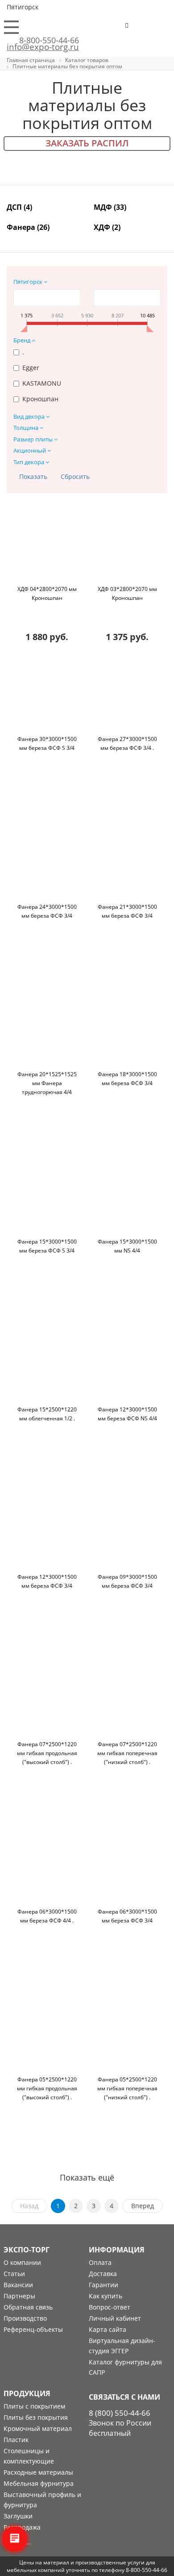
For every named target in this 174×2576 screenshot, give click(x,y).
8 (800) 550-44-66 (120, 2413)
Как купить (106, 2296)
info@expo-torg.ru (43, 47)
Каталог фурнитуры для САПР (125, 2367)
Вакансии (18, 2285)
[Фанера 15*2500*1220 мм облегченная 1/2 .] (47, 1367)
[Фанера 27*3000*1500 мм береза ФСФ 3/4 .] (127, 697)
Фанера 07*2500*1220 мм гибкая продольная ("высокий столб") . (47, 1753)
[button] (154, 29)
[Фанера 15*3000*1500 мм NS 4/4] (127, 1199)
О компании (22, 2262)
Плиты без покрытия (36, 2417)
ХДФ (107, 227)
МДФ (110, 207)
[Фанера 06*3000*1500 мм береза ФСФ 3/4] (127, 1869)
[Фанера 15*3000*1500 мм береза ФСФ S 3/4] (47, 1199)
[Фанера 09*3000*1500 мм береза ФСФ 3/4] (127, 1535)
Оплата (100, 2262)
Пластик (16, 2440)
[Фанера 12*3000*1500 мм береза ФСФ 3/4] (47, 1535)
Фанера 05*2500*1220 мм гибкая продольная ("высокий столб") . (47, 2088)
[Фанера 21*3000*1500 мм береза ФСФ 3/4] (127, 865)
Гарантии (104, 2285)
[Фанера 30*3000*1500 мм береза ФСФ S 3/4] (47, 697)
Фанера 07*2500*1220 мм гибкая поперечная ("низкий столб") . (127, 1753)
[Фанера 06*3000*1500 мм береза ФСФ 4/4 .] (47, 1869)
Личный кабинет (115, 2318)
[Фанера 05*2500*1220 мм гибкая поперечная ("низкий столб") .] (127, 2037)
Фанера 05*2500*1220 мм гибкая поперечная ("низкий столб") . (127, 2088)
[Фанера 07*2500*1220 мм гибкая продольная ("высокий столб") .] (47, 1702)
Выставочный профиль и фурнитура (42, 2500)
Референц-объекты (33, 2329)
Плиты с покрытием (34, 2406)
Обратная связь (28, 2307)
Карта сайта (108, 2329)
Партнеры (19, 2296)
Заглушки (18, 2516)
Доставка (103, 2274)
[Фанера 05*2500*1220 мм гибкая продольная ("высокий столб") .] (47, 2037)
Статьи (14, 2274)
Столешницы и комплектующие (29, 2456)
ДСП (19, 207)
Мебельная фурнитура (39, 2483)
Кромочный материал (38, 2428)
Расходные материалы (38, 2472)
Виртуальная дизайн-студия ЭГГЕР (122, 2346)
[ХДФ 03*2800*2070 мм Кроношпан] (127, 547)
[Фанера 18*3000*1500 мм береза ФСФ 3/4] (127, 1032)
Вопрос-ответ (110, 2307)
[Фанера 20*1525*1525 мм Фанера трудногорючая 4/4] (47, 1032)
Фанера (28, 227)
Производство (25, 2318)
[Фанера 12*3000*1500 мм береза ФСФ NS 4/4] (127, 1367)
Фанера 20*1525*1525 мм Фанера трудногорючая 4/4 (47, 1083)
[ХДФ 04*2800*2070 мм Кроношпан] (47, 547)
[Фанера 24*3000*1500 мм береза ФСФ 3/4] (47, 865)
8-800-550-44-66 (49, 40)
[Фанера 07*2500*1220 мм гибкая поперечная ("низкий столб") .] (127, 1702)
